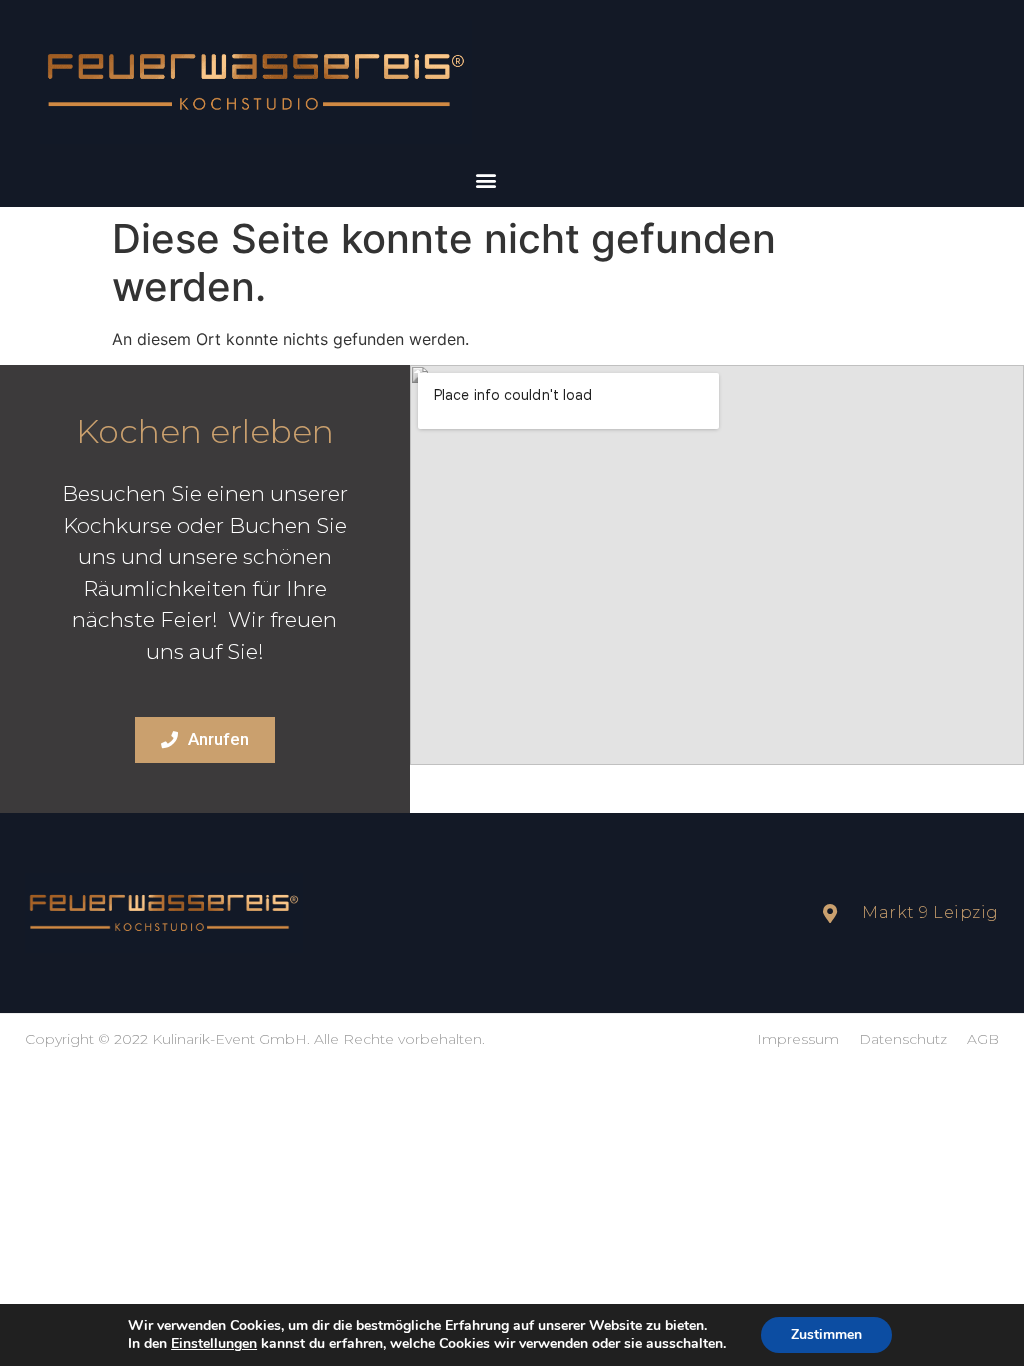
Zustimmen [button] (826, 1334)
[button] (485, 180)
